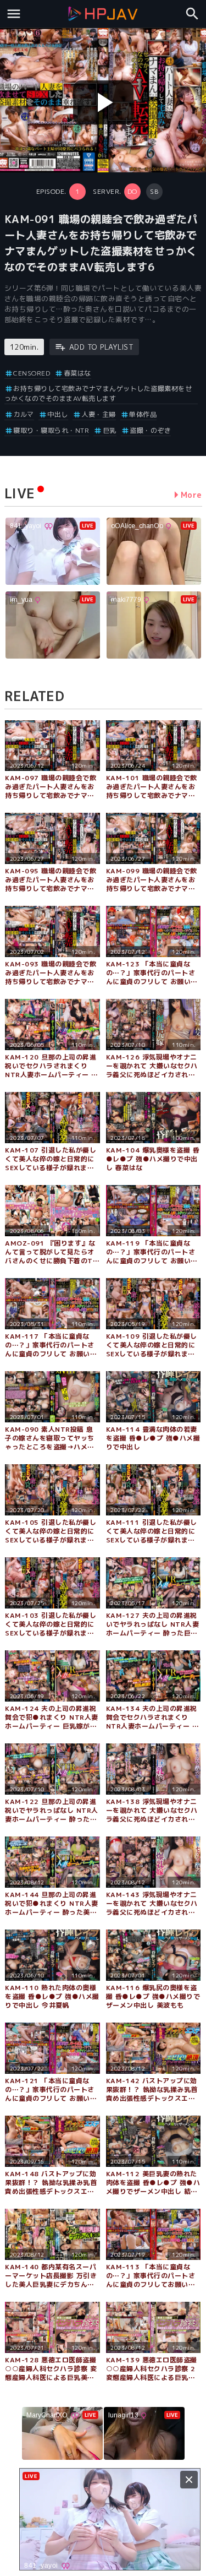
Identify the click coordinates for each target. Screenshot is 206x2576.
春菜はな (77, 373)
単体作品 (143, 414)
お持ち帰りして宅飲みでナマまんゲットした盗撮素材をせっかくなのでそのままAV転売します (98, 393)
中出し (58, 414)
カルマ (24, 414)
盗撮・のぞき (150, 430)
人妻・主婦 (99, 414)
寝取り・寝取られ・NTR (51, 430)
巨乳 (110, 430)
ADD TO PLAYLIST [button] (101, 347)
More (191, 495)
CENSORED (32, 373)
